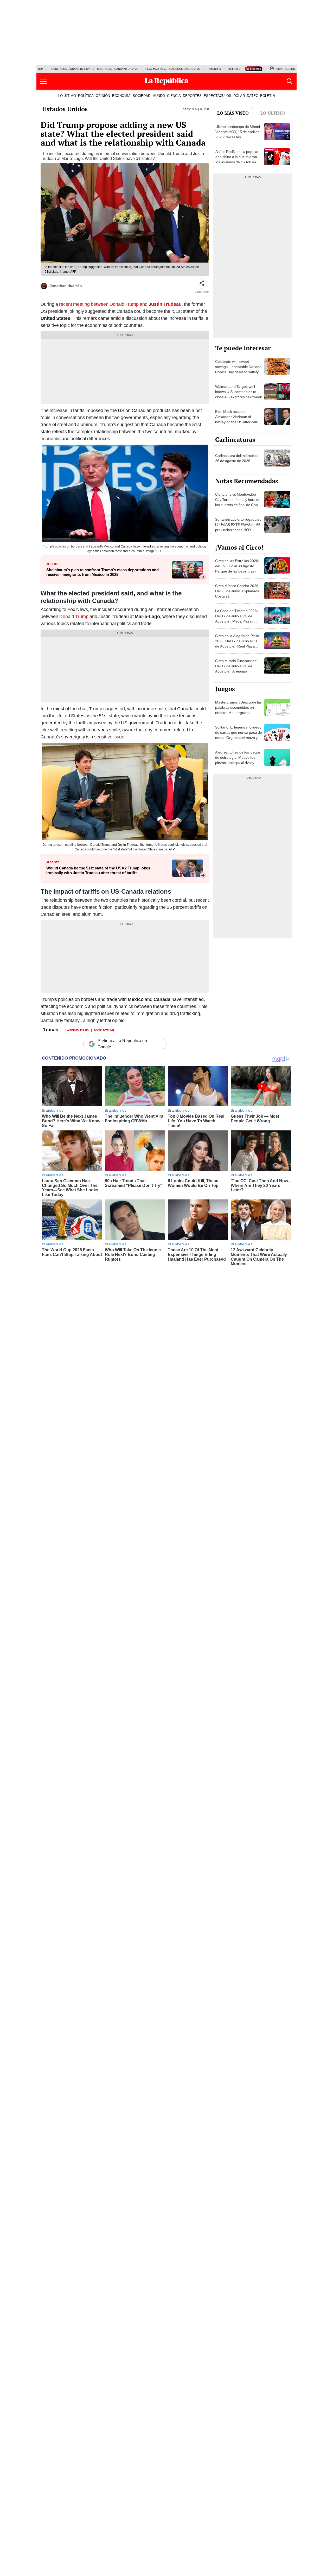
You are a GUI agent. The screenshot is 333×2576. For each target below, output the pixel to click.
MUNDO (159, 96)
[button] (44, 81)
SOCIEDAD (142, 96)
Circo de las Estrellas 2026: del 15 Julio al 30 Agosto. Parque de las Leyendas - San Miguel (237, 569)
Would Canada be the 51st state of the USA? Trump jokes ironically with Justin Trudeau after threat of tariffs (98, 870)
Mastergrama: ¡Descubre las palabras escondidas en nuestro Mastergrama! (238, 707)
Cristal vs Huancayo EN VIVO (118, 69)
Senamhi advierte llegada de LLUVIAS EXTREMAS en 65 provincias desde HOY (238, 525)
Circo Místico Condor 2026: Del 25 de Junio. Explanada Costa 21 (237, 591)
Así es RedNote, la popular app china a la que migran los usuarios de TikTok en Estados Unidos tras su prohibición (237, 162)
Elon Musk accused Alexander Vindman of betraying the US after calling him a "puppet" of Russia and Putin (238, 422)
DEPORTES (192, 96)
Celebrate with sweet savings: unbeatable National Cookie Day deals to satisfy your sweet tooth (239, 369)
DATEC (252, 96)
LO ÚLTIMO (67, 96)
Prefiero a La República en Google (122, 1044)
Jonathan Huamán (66, 286)
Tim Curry (214, 69)
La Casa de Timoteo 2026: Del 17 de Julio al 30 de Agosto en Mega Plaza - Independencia (236, 619)
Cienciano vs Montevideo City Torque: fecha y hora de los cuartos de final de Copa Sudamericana (238, 502)
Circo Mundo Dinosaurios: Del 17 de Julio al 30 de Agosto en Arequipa (236, 666)
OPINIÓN (103, 96)
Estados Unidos (65, 109)
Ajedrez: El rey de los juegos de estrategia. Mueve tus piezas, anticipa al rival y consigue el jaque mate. (238, 760)
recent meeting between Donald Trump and (120, 304)
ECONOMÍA (121, 96)
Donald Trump (74, 616)
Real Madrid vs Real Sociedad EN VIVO (173, 69)
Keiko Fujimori (239, 69)
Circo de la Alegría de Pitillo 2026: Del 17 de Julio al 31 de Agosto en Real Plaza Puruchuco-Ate (237, 644)
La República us (77, 1030)
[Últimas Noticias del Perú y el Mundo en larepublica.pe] (166, 81)
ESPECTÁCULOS (217, 96)
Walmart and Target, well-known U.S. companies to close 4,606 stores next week (239, 392)
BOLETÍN (267, 96)
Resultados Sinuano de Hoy (70, 69)
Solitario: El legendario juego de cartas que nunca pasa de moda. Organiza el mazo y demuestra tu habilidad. (239, 735)
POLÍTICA (86, 96)
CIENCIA (174, 96)
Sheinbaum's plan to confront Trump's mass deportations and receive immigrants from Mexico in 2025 (103, 572)
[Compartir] (202, 283)
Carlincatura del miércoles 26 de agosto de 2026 (236, 458)
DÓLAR (239, 96)
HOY (41, 69)
